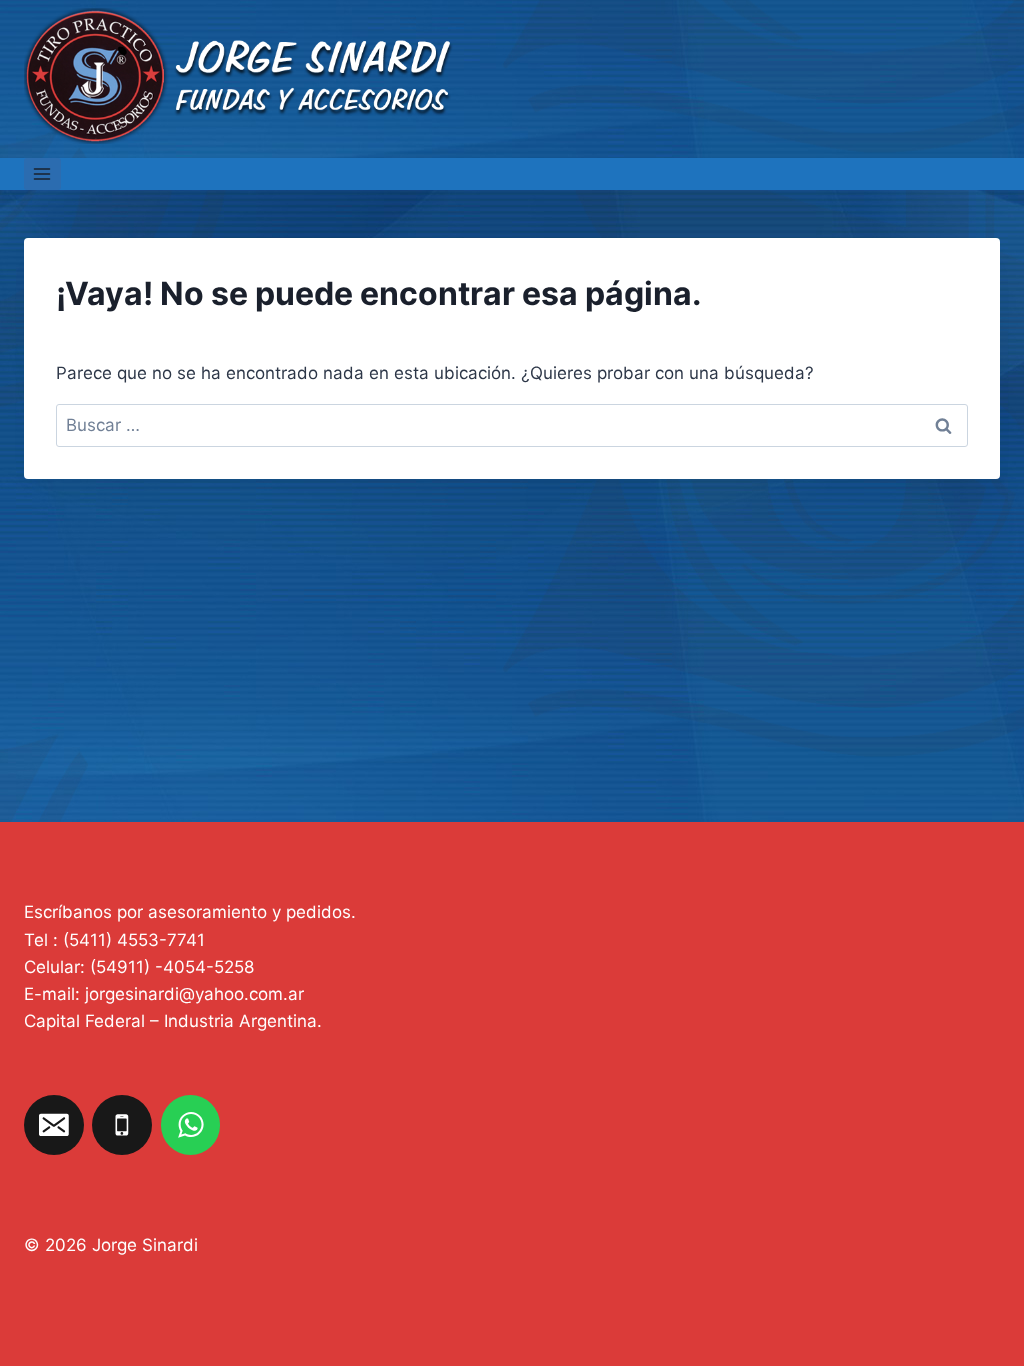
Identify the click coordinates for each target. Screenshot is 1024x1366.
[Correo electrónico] (54, 1125)
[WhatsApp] (191, 1125)
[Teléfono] (122, 1125)
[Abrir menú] (42, 173)
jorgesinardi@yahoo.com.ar (194, 994)
